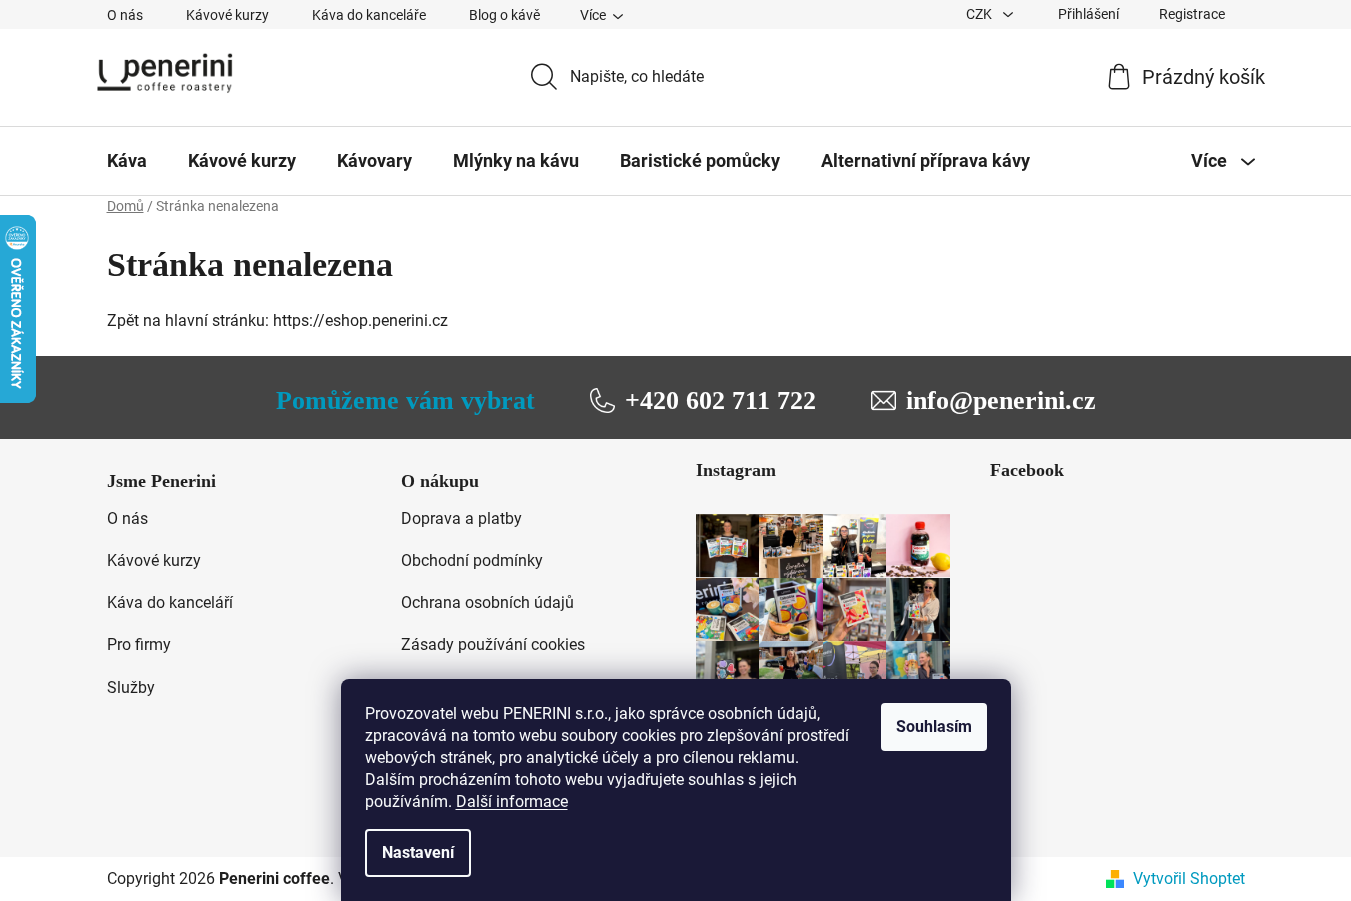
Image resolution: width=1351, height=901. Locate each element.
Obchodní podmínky (472, 560)
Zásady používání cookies (493, 644)
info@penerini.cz (1001, 400)
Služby (131, 687)
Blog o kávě (504, 15)
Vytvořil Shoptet (1189, 878)
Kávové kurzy (227, 15)
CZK (980, 14)
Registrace (1192, 14)
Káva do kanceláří (170, 602)
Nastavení (418, 852)
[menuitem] (127, 161)
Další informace (512, 801)
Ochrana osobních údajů (487, 602)
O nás (125, 15)
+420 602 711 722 (720, 400)
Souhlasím (934, 726)
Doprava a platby (461, 518)
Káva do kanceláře (369, 15)
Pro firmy (139, 644)
